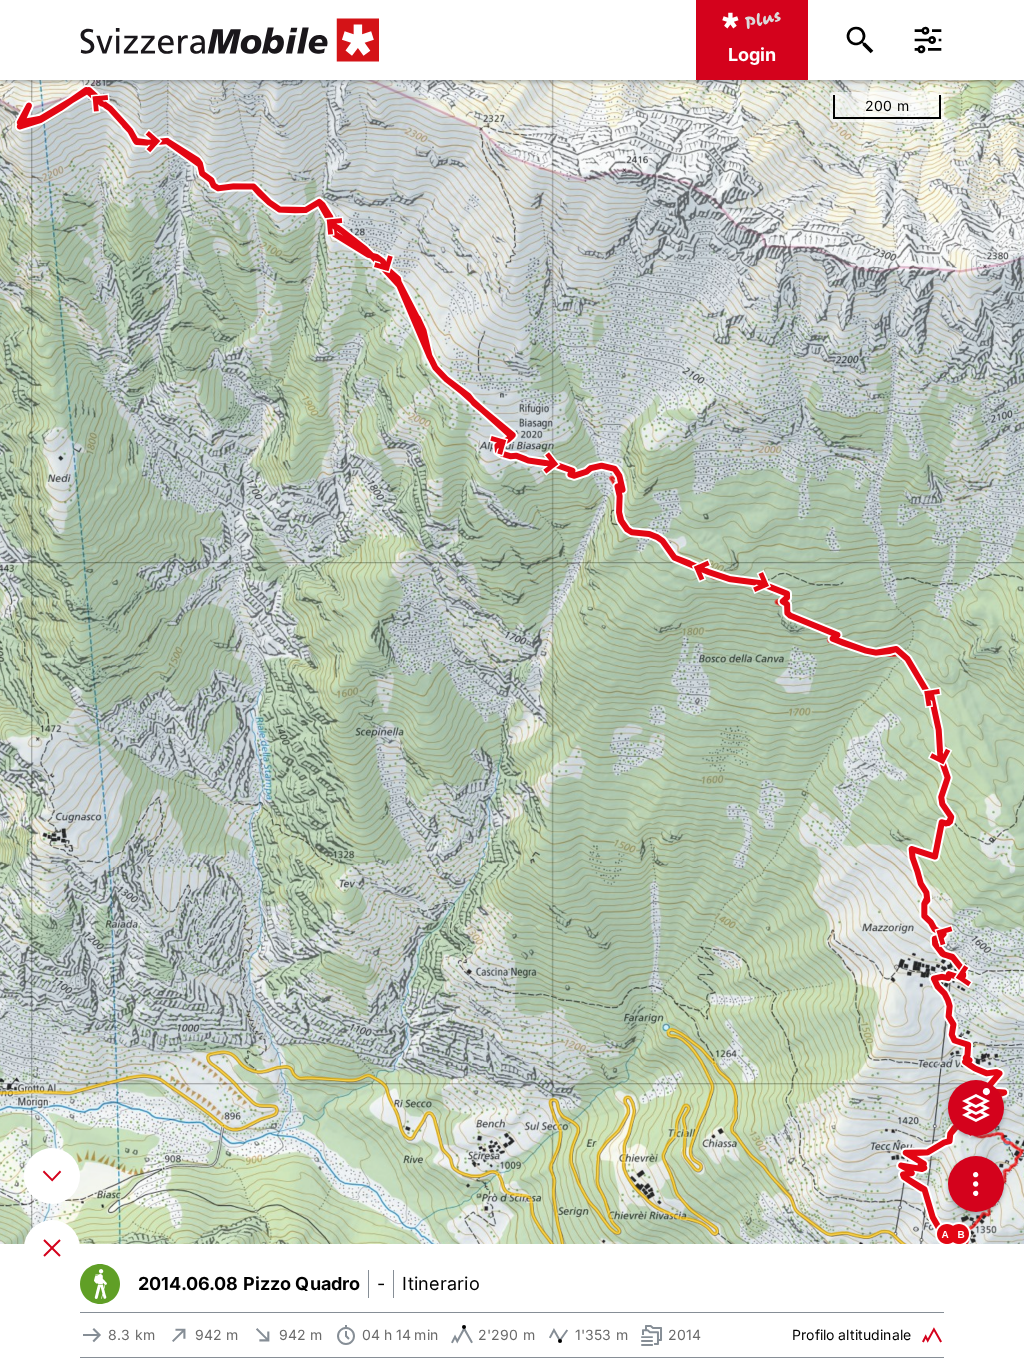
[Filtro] (928, 40)
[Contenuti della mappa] (976, 1108)
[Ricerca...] (860, 40)
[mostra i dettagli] (52, 1176)
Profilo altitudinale (851, 1334)
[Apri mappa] (52, 1248)
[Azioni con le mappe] (976, 1184)
